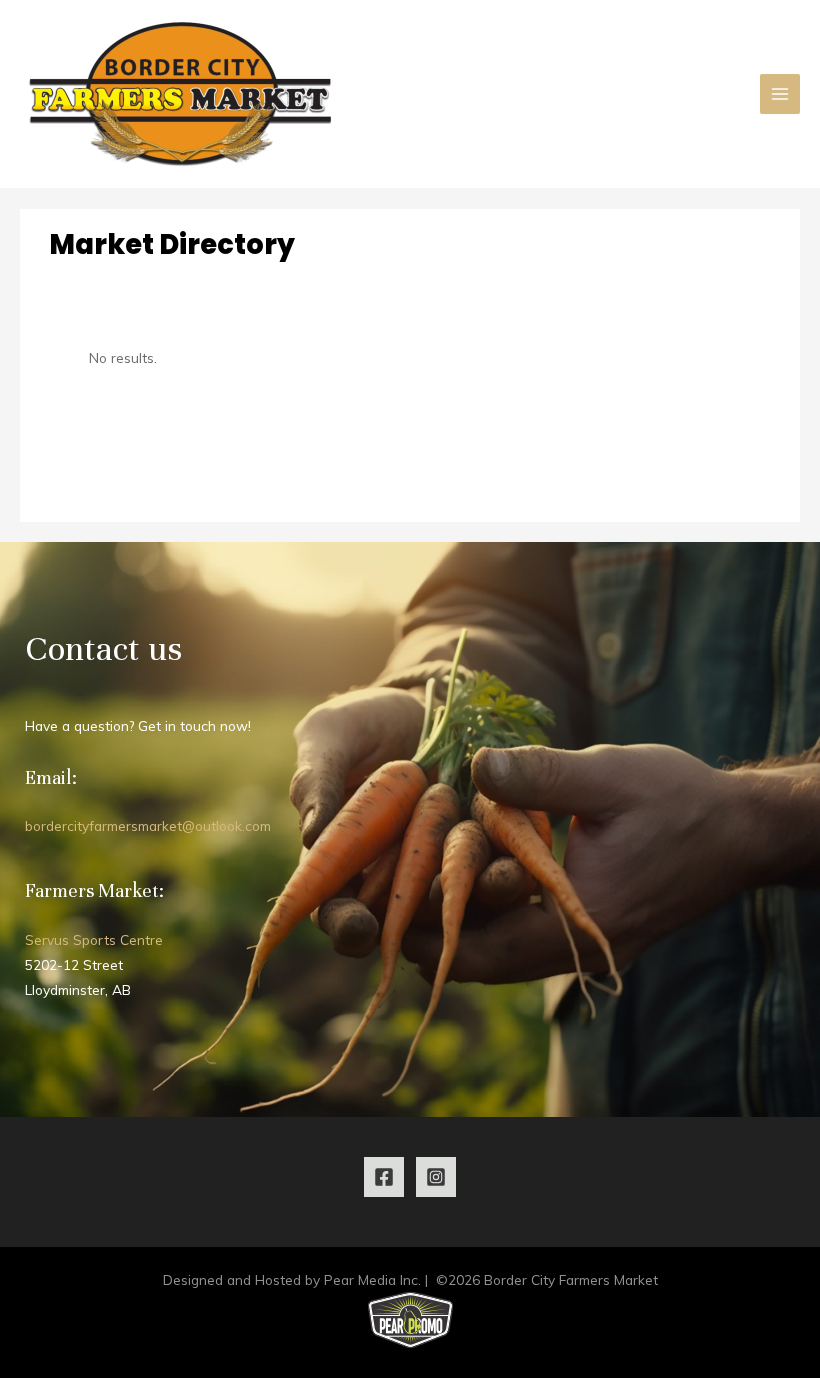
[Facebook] (384, 1177)
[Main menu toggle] (780, 94)
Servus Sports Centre (94, 939)
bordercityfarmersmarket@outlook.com (148, 825)
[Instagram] (436, 1177)
